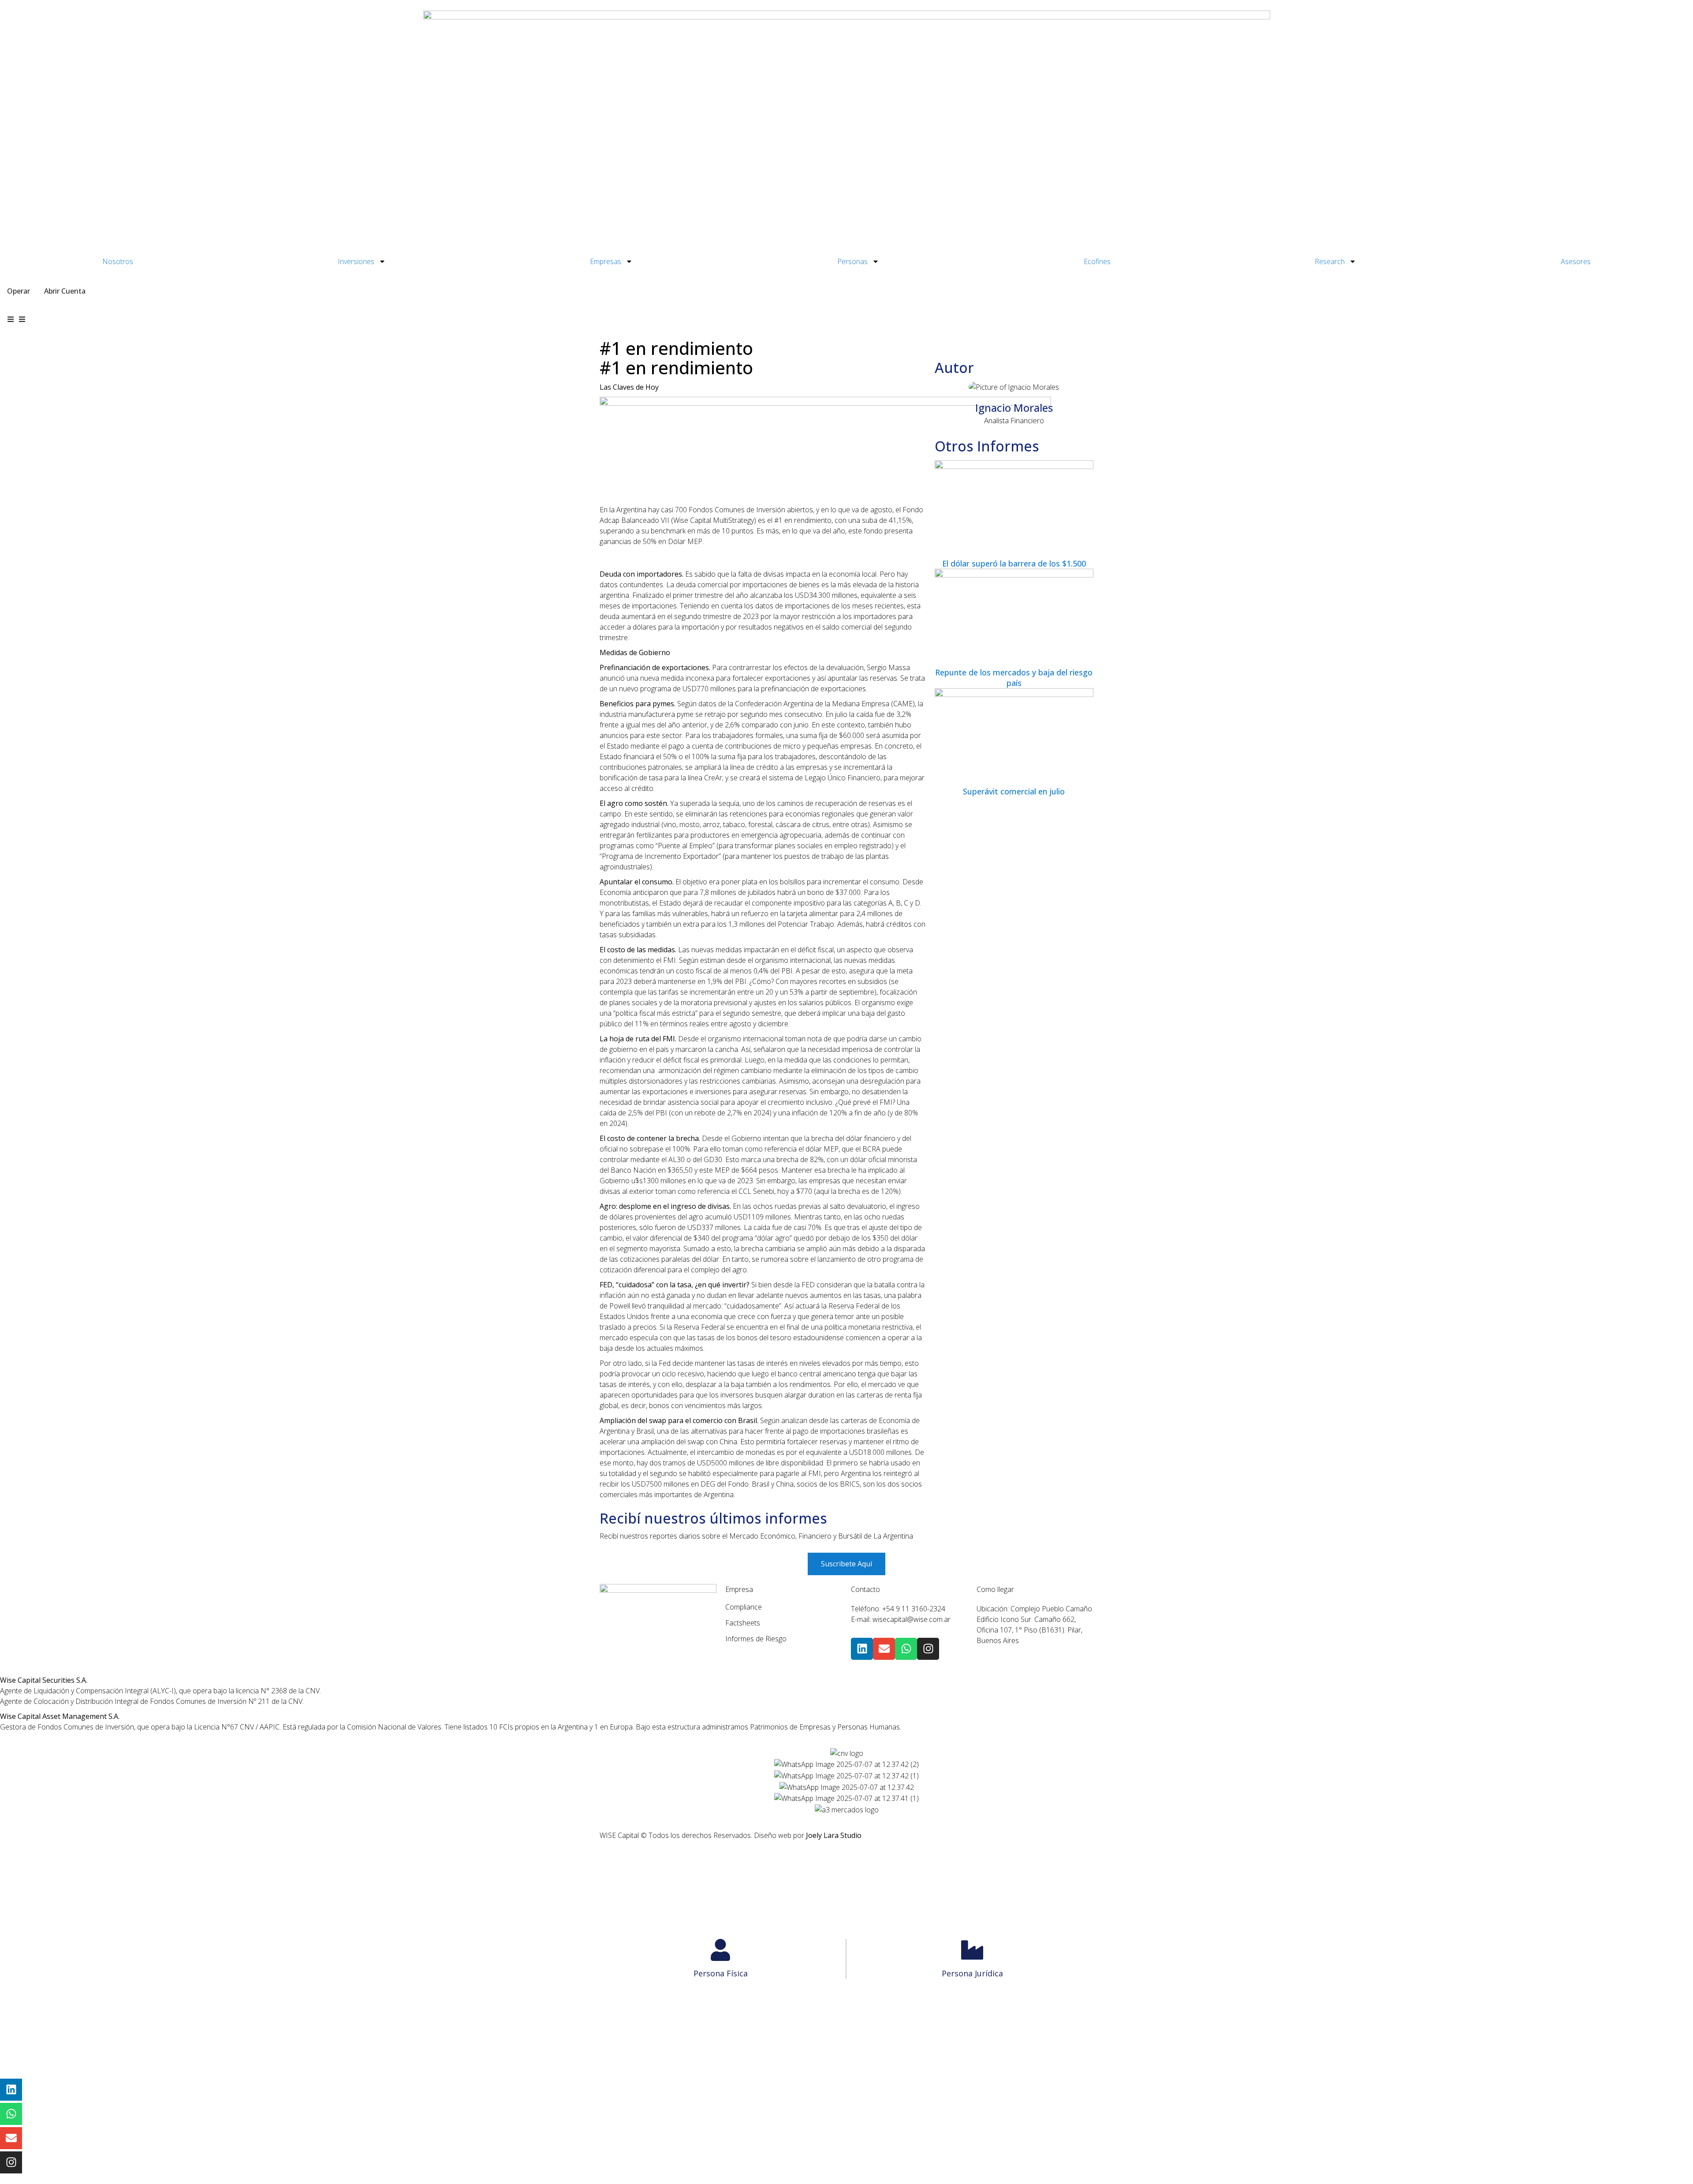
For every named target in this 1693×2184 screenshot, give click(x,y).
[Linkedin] (862, 1649)
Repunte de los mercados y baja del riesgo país (1014, 678)
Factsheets (743, 1623)
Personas (852, 261)
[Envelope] (884, 1649)
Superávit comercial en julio (1014, 791)
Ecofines (1097, 261)
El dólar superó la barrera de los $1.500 (1014, 563)
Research (1330, 261)
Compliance (744, 1607)
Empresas (606, 261)
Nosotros (118, 261)
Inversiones (356, 261)
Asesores (1576, 261)
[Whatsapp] (906, 1649)
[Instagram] (928, 1649)
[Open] (22, 319)
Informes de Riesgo (756, 1639)
